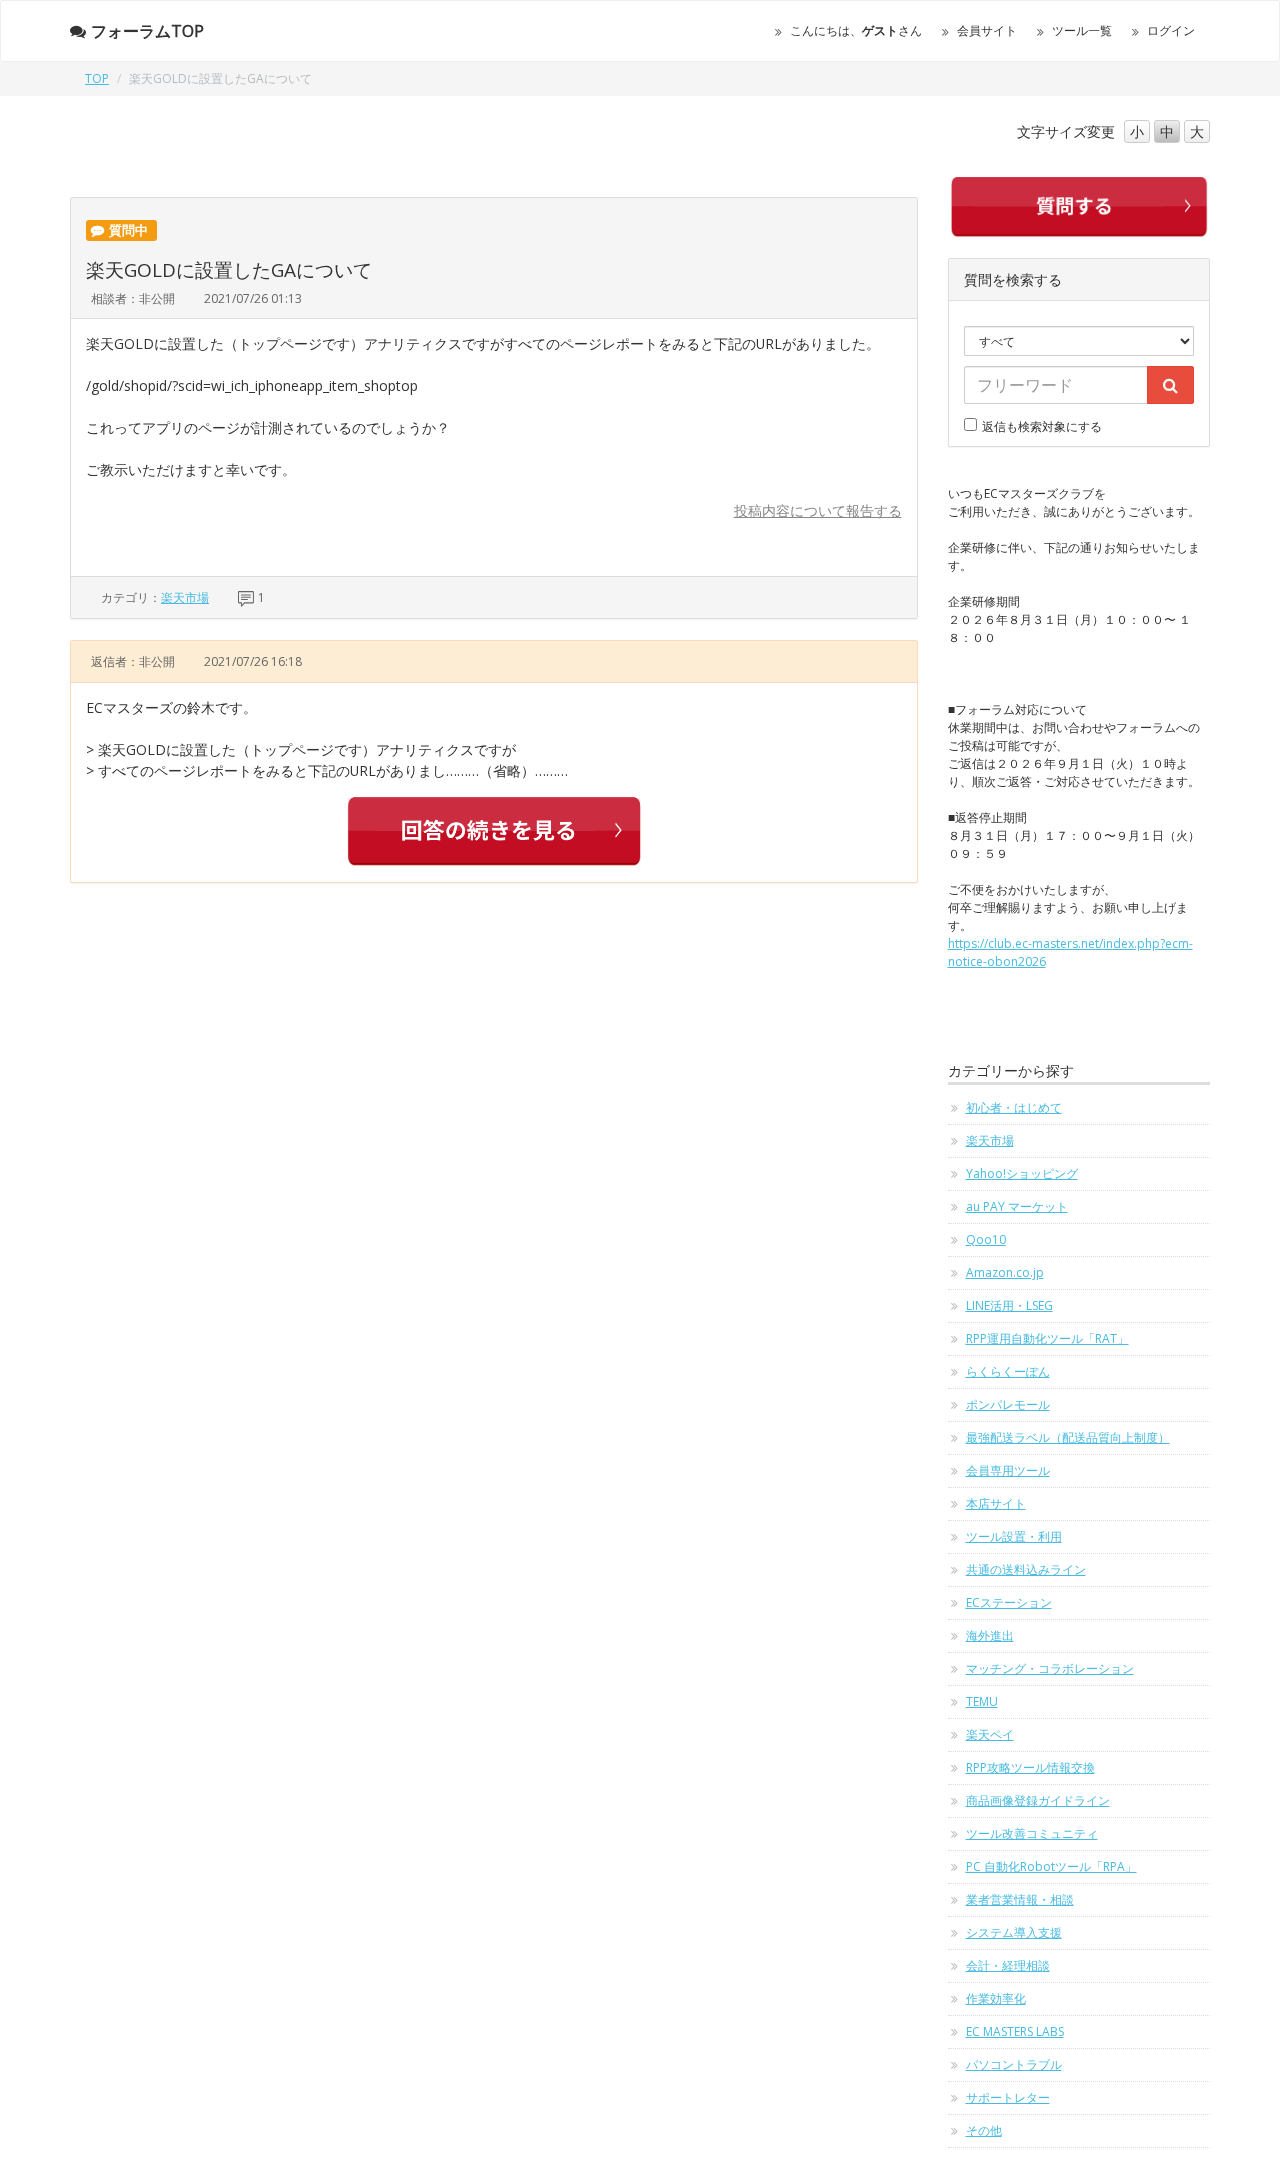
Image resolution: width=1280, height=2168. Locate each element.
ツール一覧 (1082, 30)
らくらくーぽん (1008, 1371)
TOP (97, 78)
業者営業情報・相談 (1020, 1899)
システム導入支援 (1014, 1932)
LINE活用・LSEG (1009, 1305)
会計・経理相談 (1008, 1965)
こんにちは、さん (856, 30)
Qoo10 (986, 1239)
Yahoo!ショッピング (1022, 1173)
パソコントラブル (1014, 2064)
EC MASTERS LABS (1015, 2031)
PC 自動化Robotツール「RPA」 (1051, 1866)
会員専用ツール (1008, 1470)
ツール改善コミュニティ (1032, 1833)
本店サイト (996, 1503)
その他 (984, 2130)
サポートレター (1008, 2097)
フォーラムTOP (147, 31)
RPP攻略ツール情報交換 (1030, 1767)
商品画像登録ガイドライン (1038, 1800)
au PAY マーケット (1017, 1206)
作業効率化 (996, 1998)
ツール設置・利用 (1014, 1536)
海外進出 (990, 1635)
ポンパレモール (1008, 1404)
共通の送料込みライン (1026, 1569)
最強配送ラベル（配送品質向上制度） (1068, 1437)
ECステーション (1009, 1602)
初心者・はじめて (1014, 1107)
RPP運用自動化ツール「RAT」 (1047, 1338)
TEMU (982, 1701)
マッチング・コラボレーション (1050, 1668)
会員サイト (987, 30)
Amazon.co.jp (1005, 1272)
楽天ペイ (990, 1734)
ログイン (1171, 30)
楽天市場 (185, 597)
